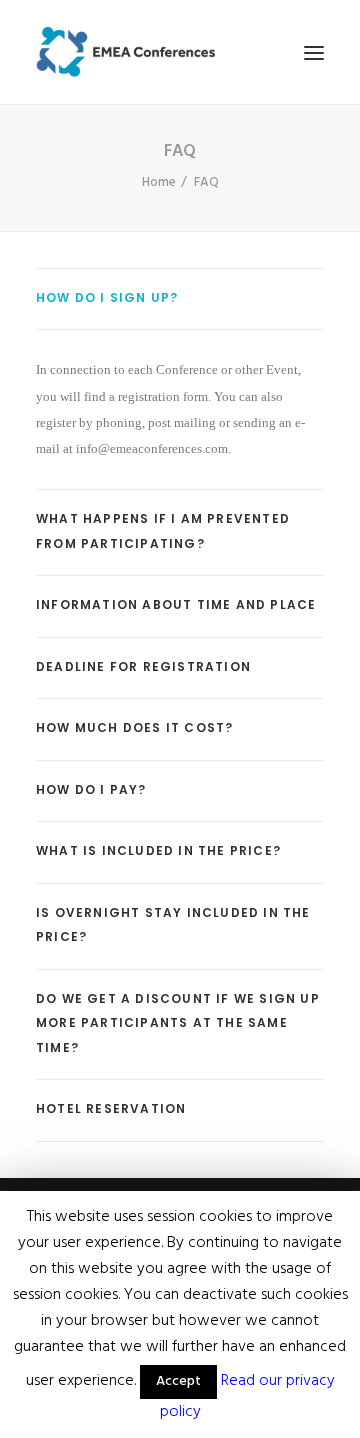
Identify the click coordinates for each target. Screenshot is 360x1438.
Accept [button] (178, 1381)
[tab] (180, 299)
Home (159, 182)
